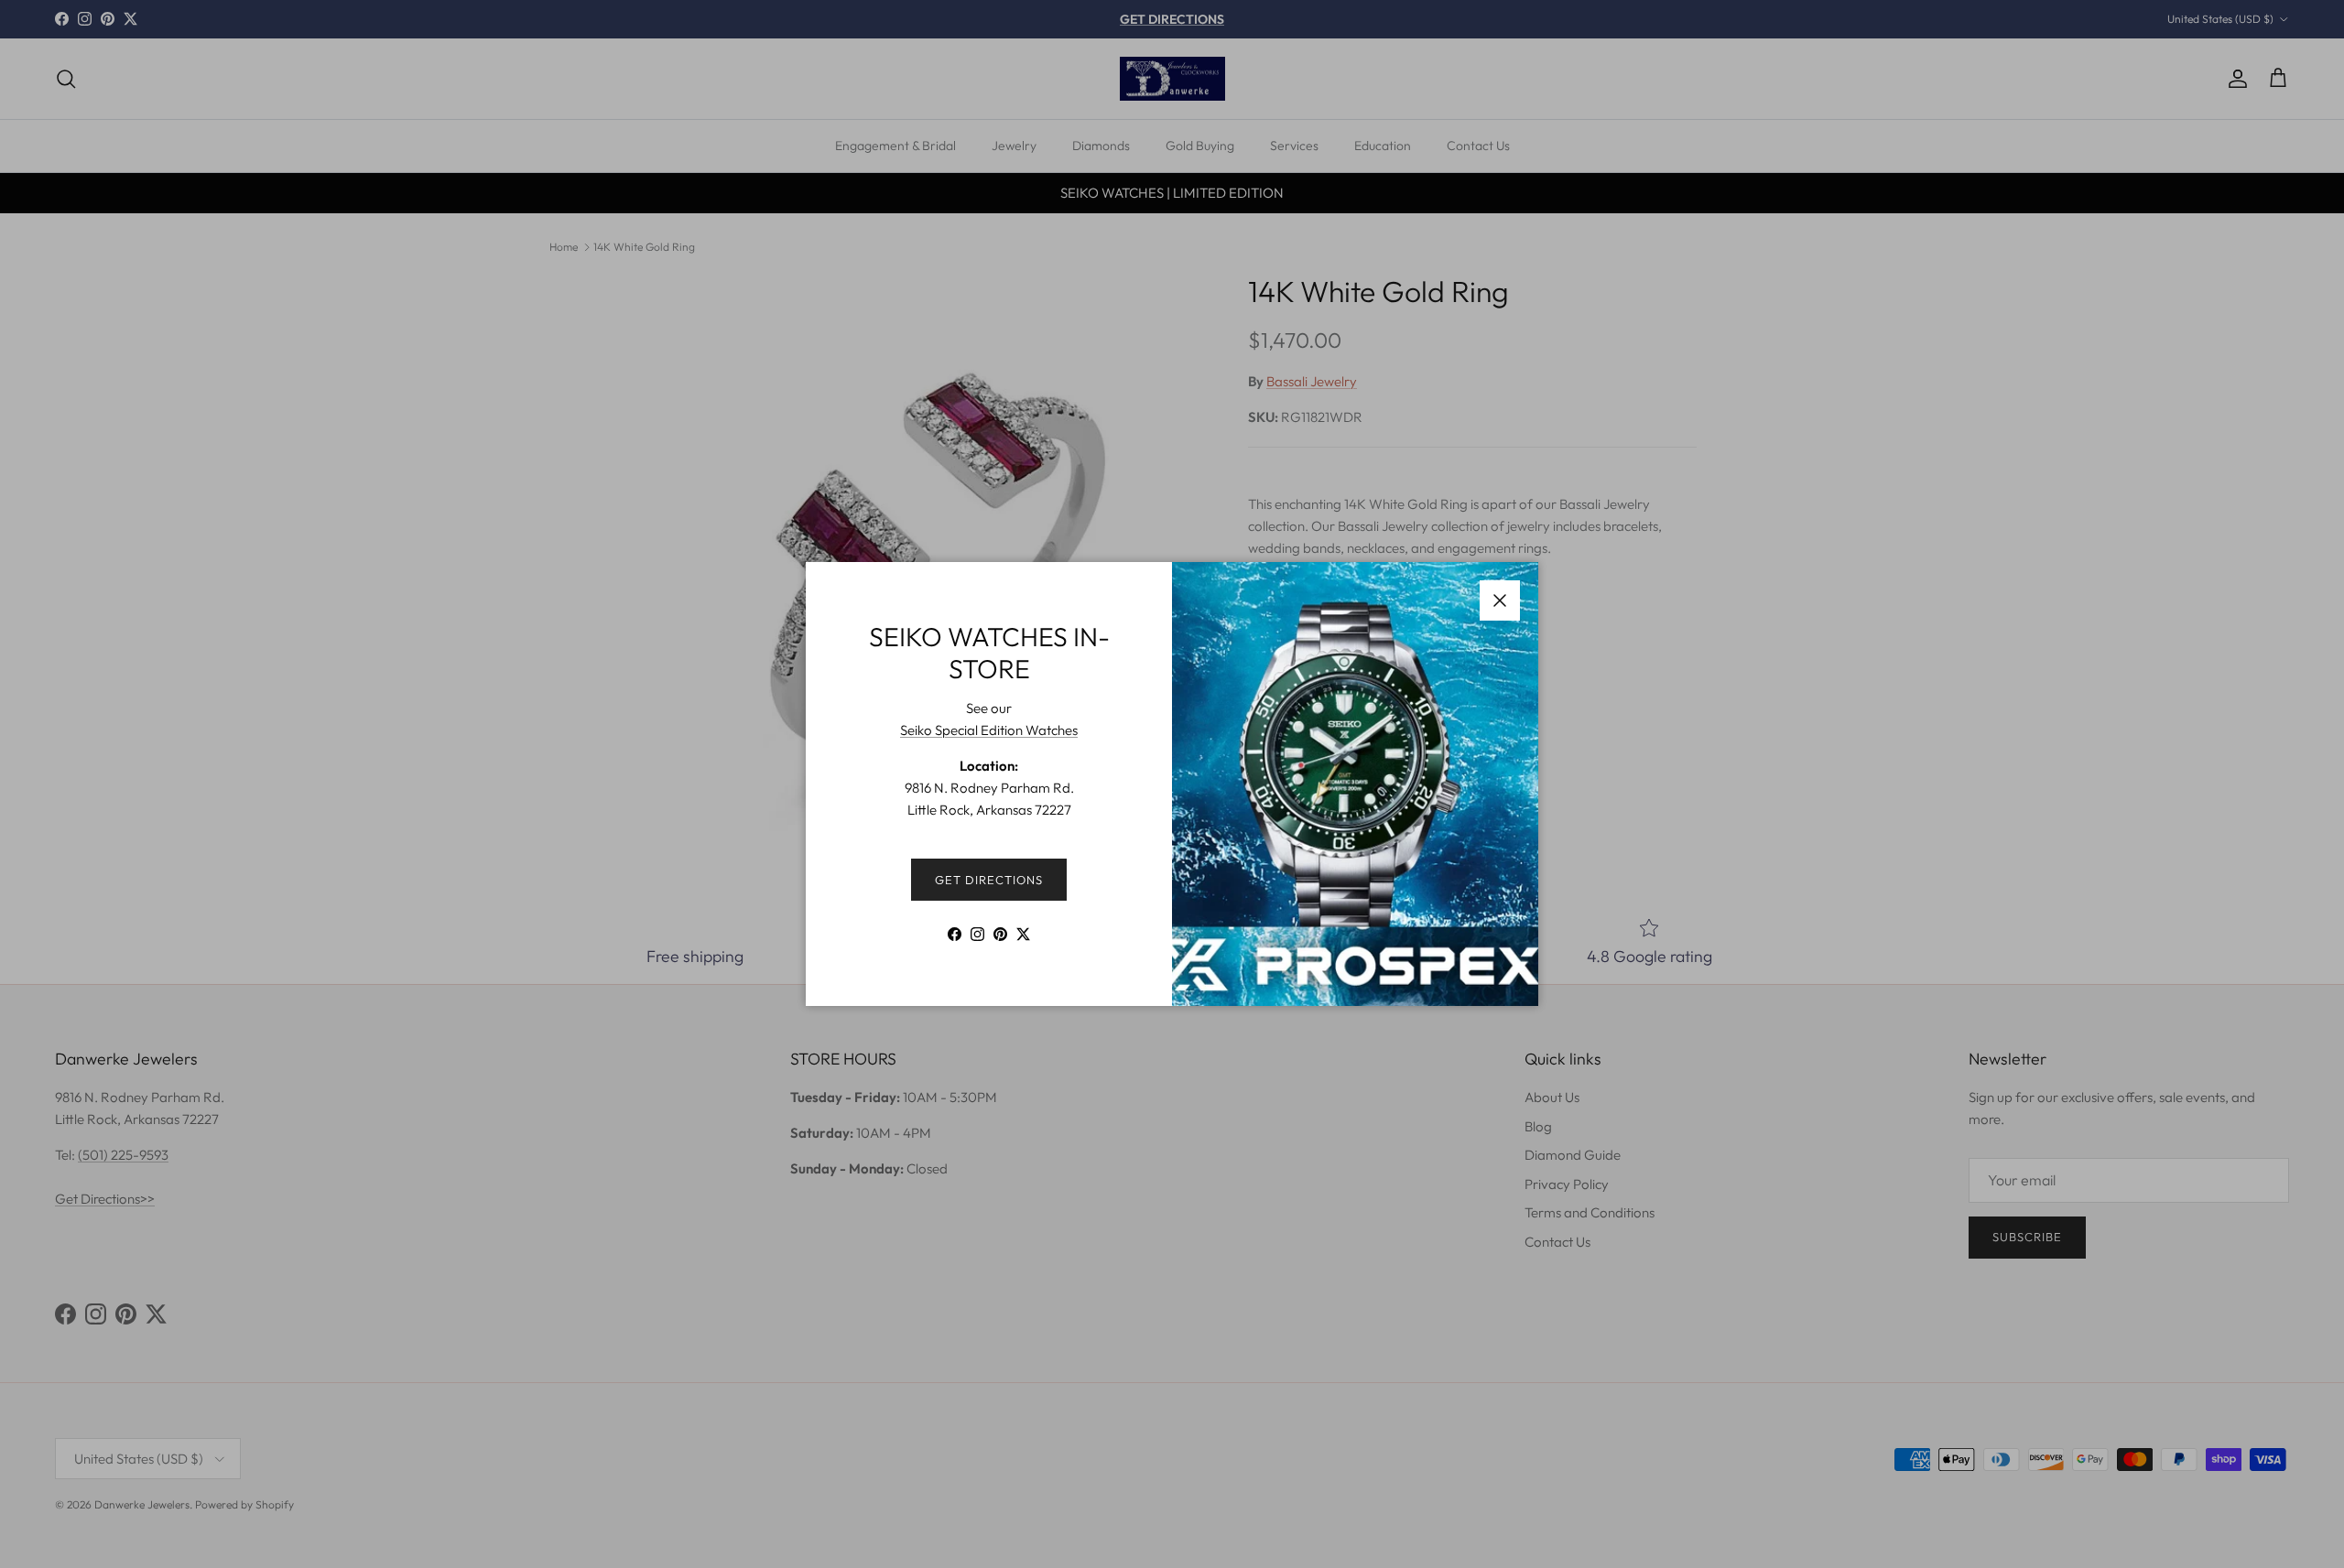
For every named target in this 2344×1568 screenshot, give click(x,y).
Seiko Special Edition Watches (989, 730)
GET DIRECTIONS (989, 880)
